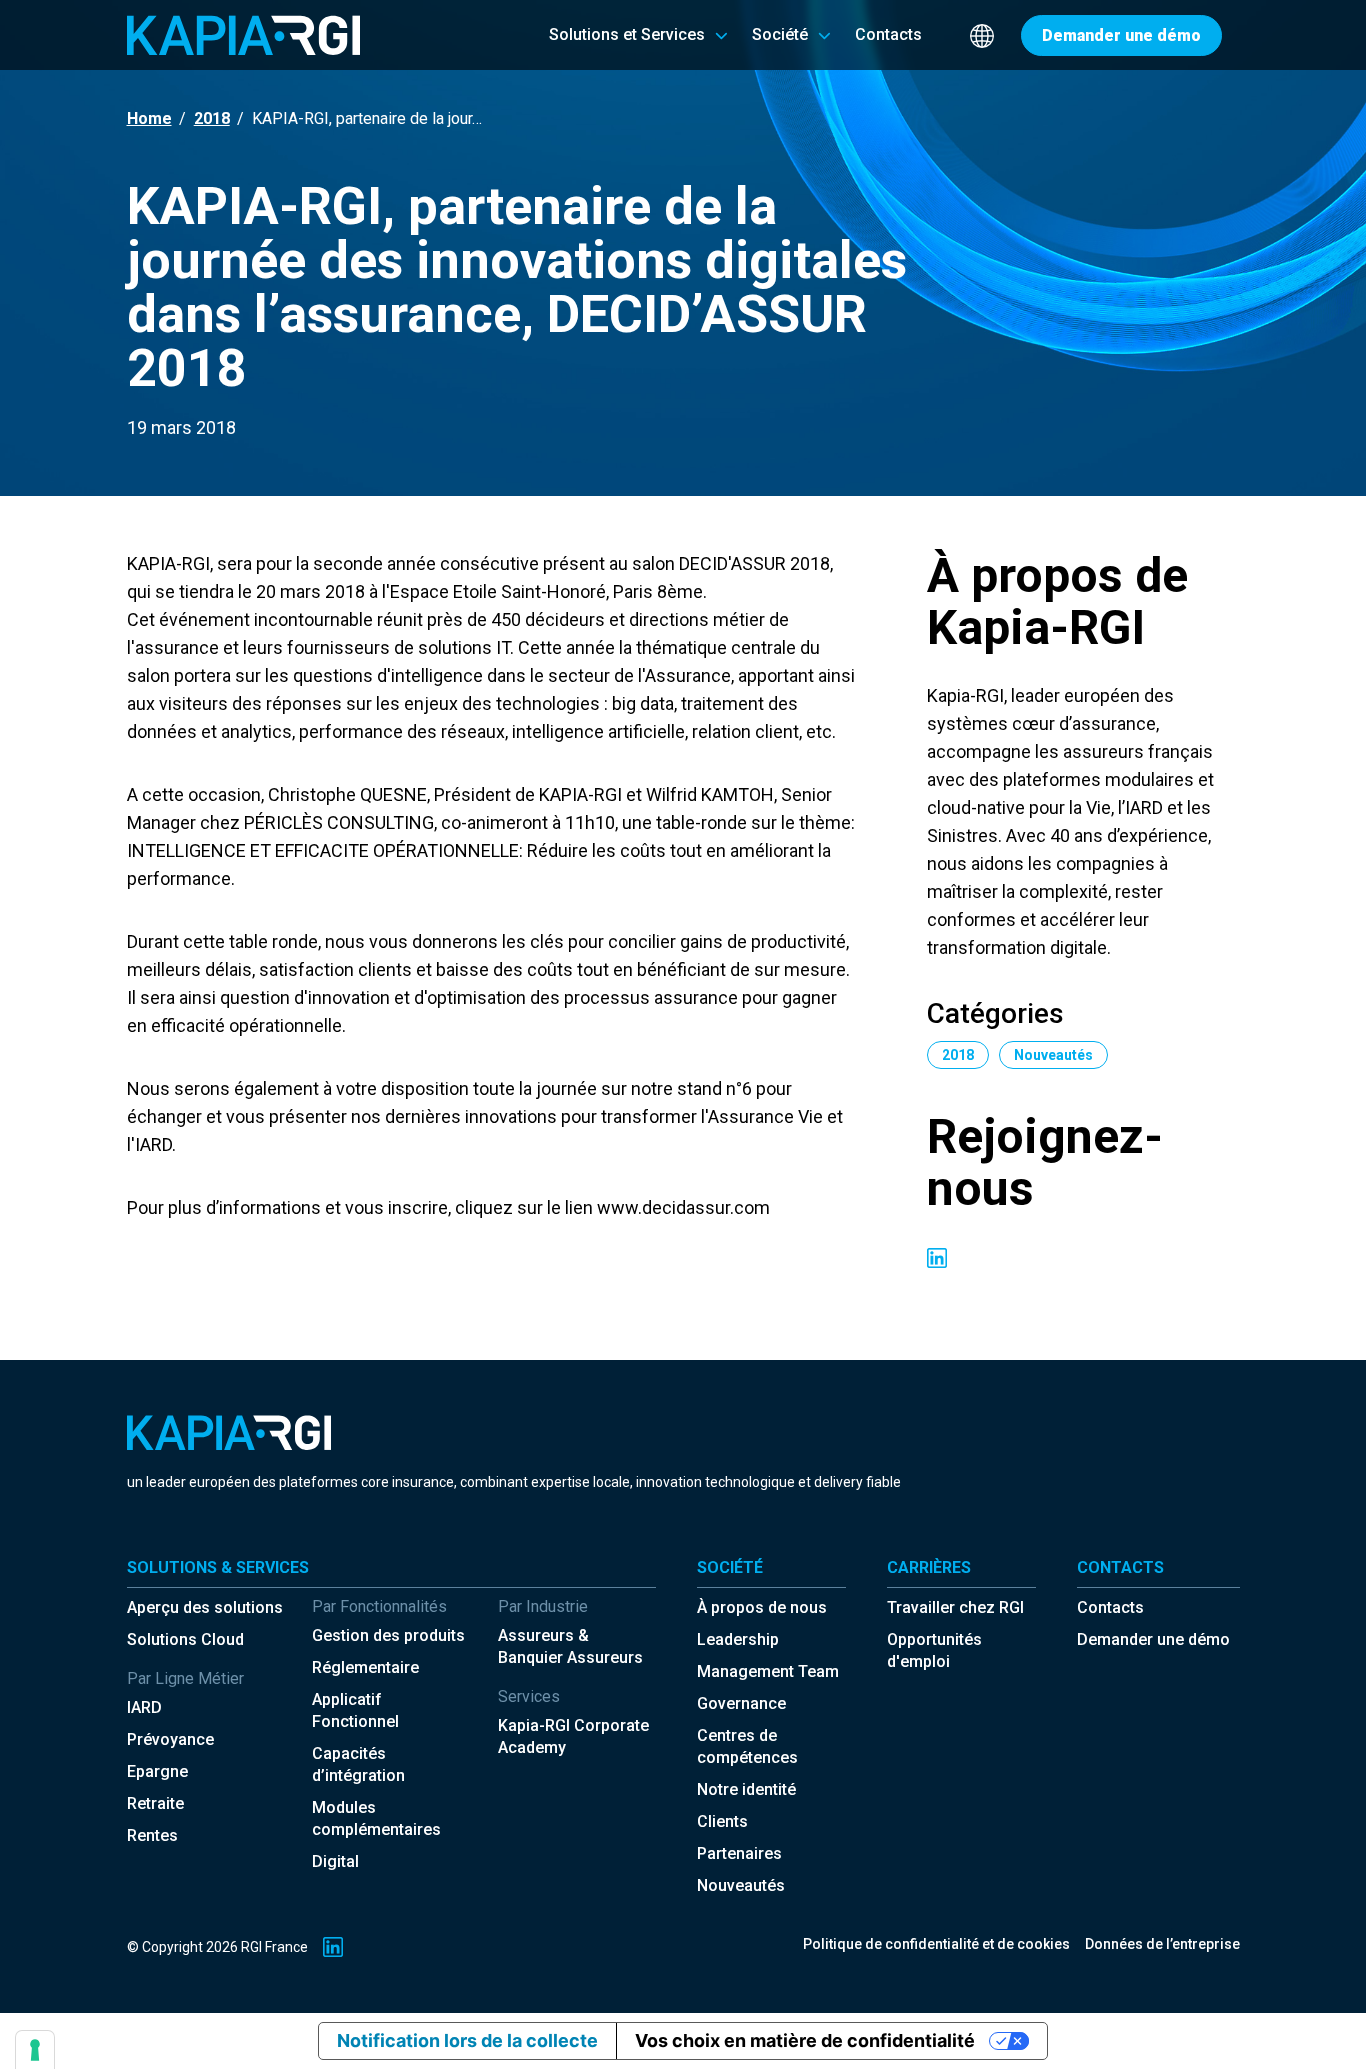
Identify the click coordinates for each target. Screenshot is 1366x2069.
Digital (335, 1861)
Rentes (152, 1835)
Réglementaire (365, 1667)
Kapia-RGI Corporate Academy (573, 1736)
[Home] (243, 34)
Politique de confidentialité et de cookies (936, 1944)
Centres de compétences (747, 1746)
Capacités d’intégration (358, 1764)
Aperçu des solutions (205, 1607)
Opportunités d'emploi (934, 1650)
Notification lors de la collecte (467, 2040)
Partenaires (739, 1853)
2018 (212, 118)
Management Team (768, 1671)
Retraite (155, 1803)
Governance (741, 1703)
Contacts (1110, 1607)
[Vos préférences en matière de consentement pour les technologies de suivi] (35, 2050)
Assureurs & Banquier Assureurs (570, 1646)
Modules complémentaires (376, 1818)
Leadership (738, 1639)
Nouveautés (741, 1885)
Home (149, 118)
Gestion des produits (388, 1635)
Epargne (157, 1771)
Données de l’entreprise (1162, 1944)
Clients (722, 1821)
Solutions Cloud (185, 1639)
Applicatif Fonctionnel (355, 1710)
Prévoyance (170, 1739)
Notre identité (746, 1789)
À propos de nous (762, 1607)
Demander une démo (1153, 1639)
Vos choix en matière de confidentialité (805, 2040)
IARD (144, 1707)
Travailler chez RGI (955, 1607)
